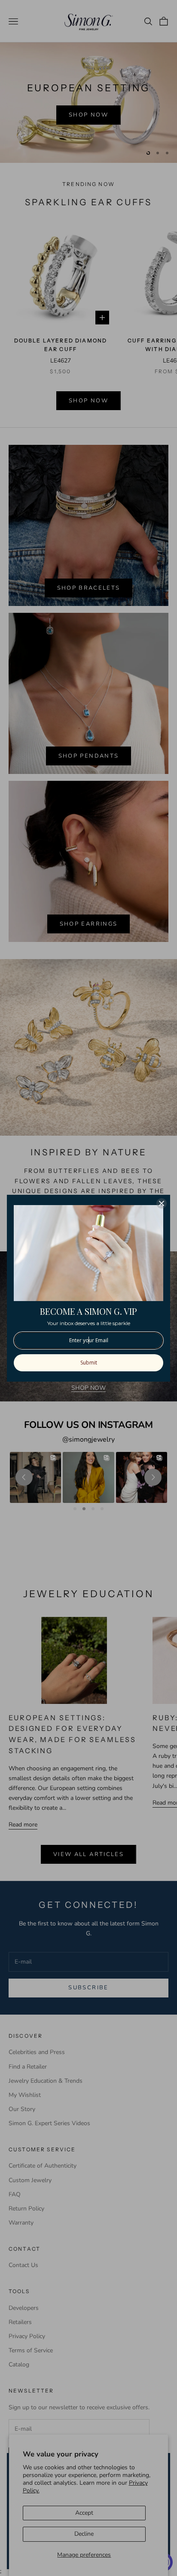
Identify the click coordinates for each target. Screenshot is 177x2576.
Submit (89, 1363)
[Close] (162, 1203)
